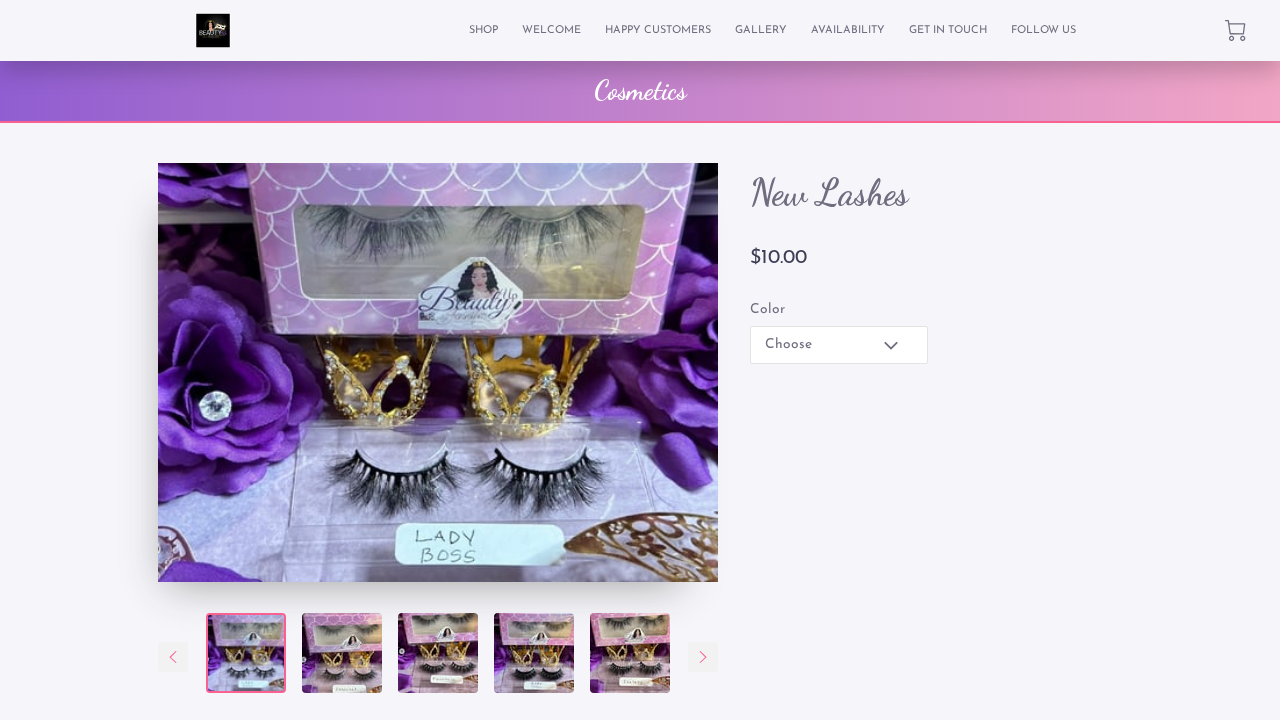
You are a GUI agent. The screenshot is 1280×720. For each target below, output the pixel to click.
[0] (1235, 30)
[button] (839, 345)
